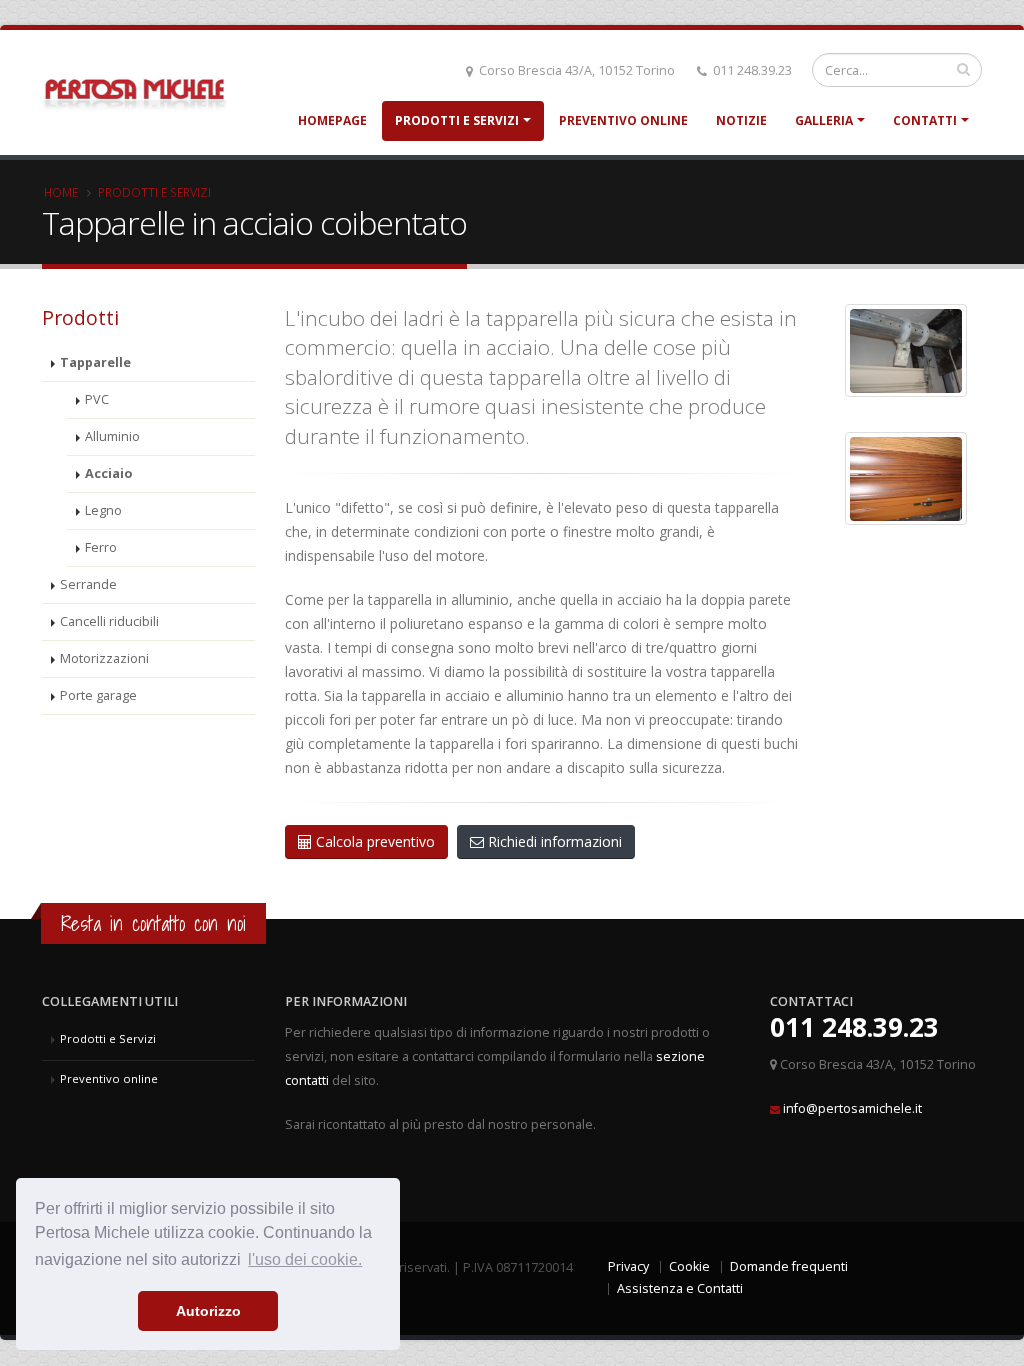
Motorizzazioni (104, 658)
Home (61, 192)
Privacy (628, 1266)
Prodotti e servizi (154, 192)
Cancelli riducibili (109, 621)
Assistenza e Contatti (680, 1288)
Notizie (741, 120)
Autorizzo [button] (208, 1311)
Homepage (332, 120)
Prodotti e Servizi (457, 120)
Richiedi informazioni (553, 841)
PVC (97, 399)
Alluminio (112, 436)
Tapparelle (95, 362)
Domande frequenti (789, 1266)
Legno (103, 510)
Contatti (925, 120)
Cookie (689, 1266)
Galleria (824, 120)
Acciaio (108, 473)
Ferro (101, 547)
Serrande (88, 584)
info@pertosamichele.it (852, 1108)
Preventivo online (623, 120)
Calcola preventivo (373, 841)
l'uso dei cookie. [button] (305, 1259)
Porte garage (98, 695)
